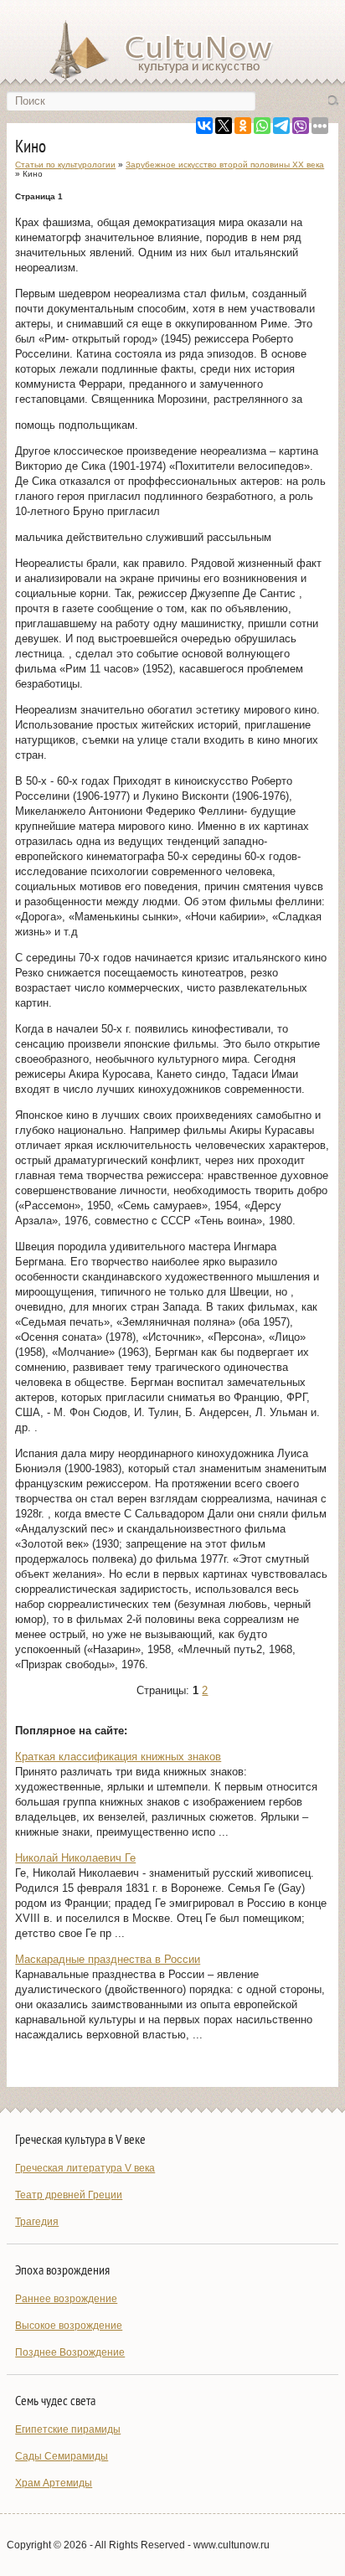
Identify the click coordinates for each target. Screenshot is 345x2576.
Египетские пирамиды (68, 2429)
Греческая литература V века (85, 2168)
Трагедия (37, 2222)
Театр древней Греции (69, 2195)
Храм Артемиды (54, 2483)
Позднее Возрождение (70, 2352)
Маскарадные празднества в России (108, 1959)
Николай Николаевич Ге (75, 1858)
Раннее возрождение (66, 2299)
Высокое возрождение (69, 2326)
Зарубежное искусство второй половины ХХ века (225, 165)
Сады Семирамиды (62, 2456)
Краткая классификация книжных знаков (118, 1757)
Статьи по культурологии (65, 165)
